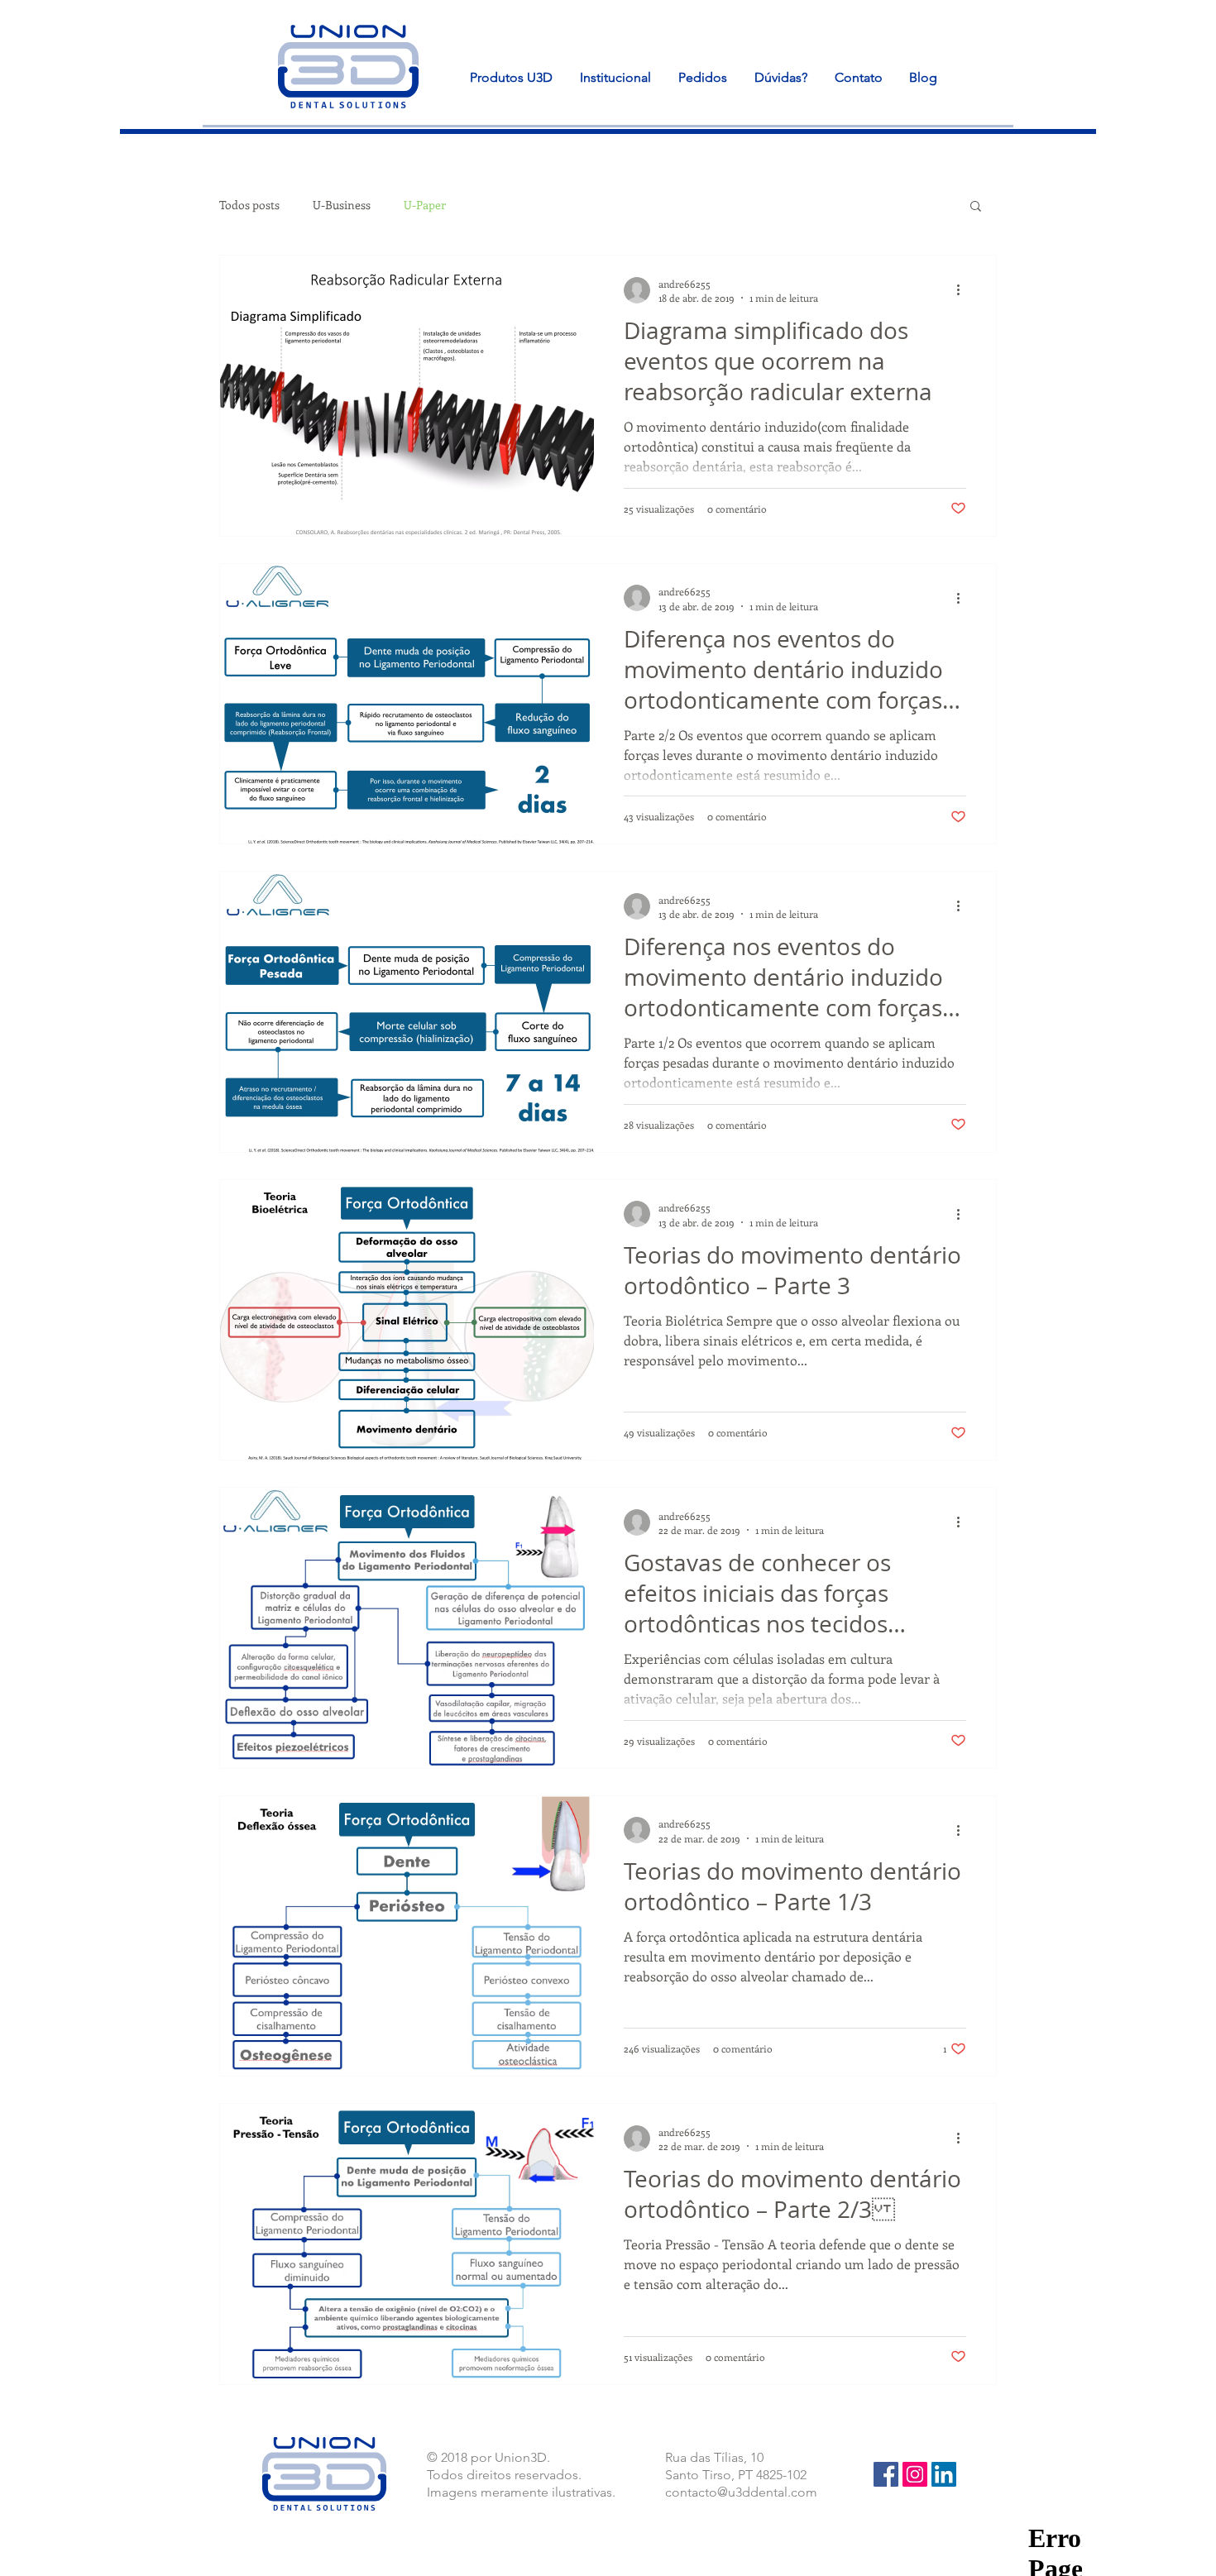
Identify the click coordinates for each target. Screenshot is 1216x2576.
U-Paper (425, 205)
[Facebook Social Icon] (886, 2474)
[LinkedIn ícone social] (944, 2474)
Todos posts (249, 205)
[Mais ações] (964, 290)
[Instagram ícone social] (915, 2474)
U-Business (342, 205)
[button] (976, 207)
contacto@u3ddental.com (741, 2492)
